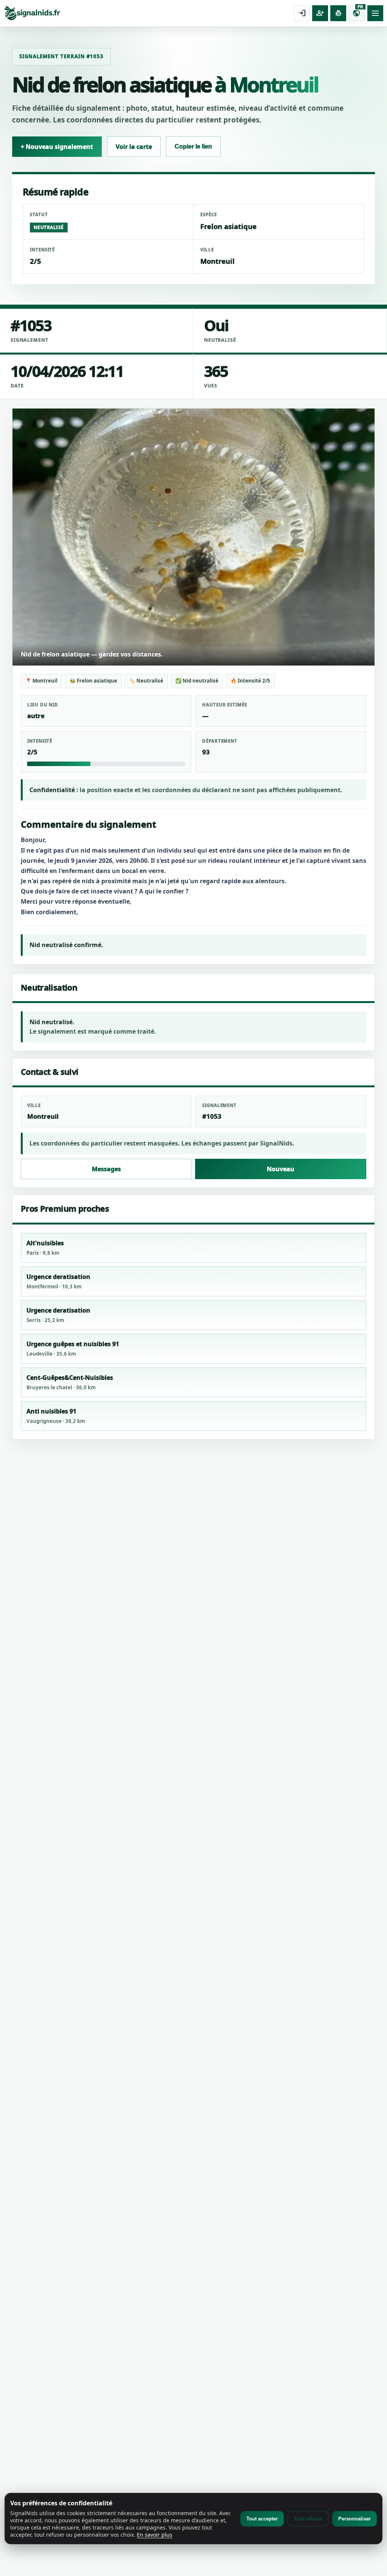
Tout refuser (308, 2519)
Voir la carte (134, 147)
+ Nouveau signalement (57, 147)
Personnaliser (354, 2519)
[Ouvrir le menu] (375, 13)
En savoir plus (155, 2535)
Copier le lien (193, 146)
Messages (106, 1169)
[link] (147, 13)
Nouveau (281, 1169)
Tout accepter (262, 2519)
